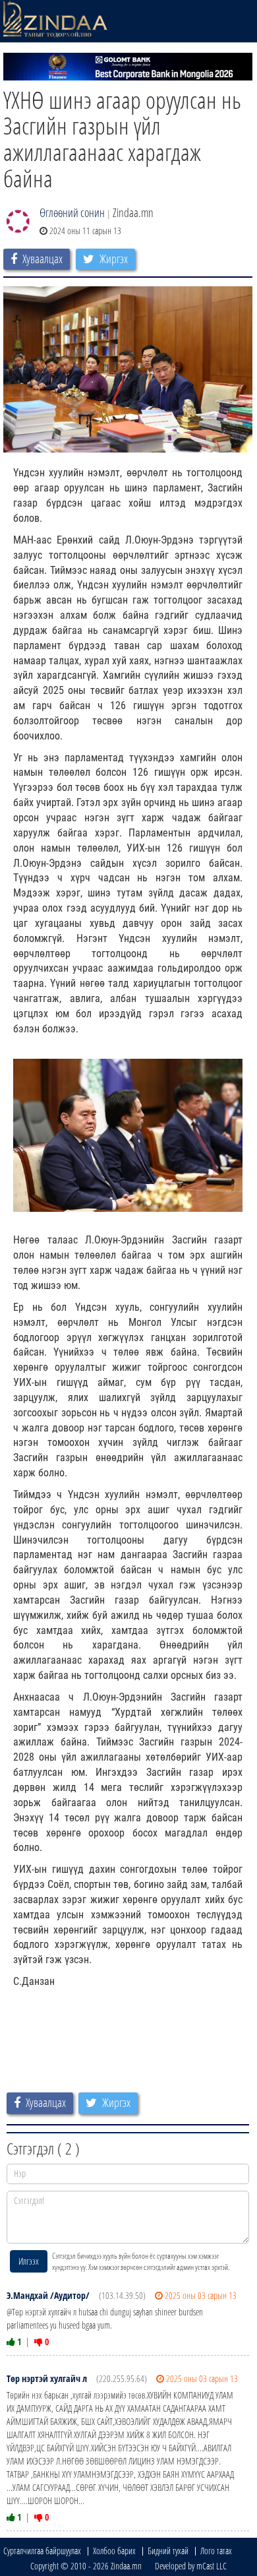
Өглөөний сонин (72, 212)
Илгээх (29, 2261)
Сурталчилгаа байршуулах (42, 2551)
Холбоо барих (114, 2551)
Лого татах (216, 2551)
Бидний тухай (168, 2551)
